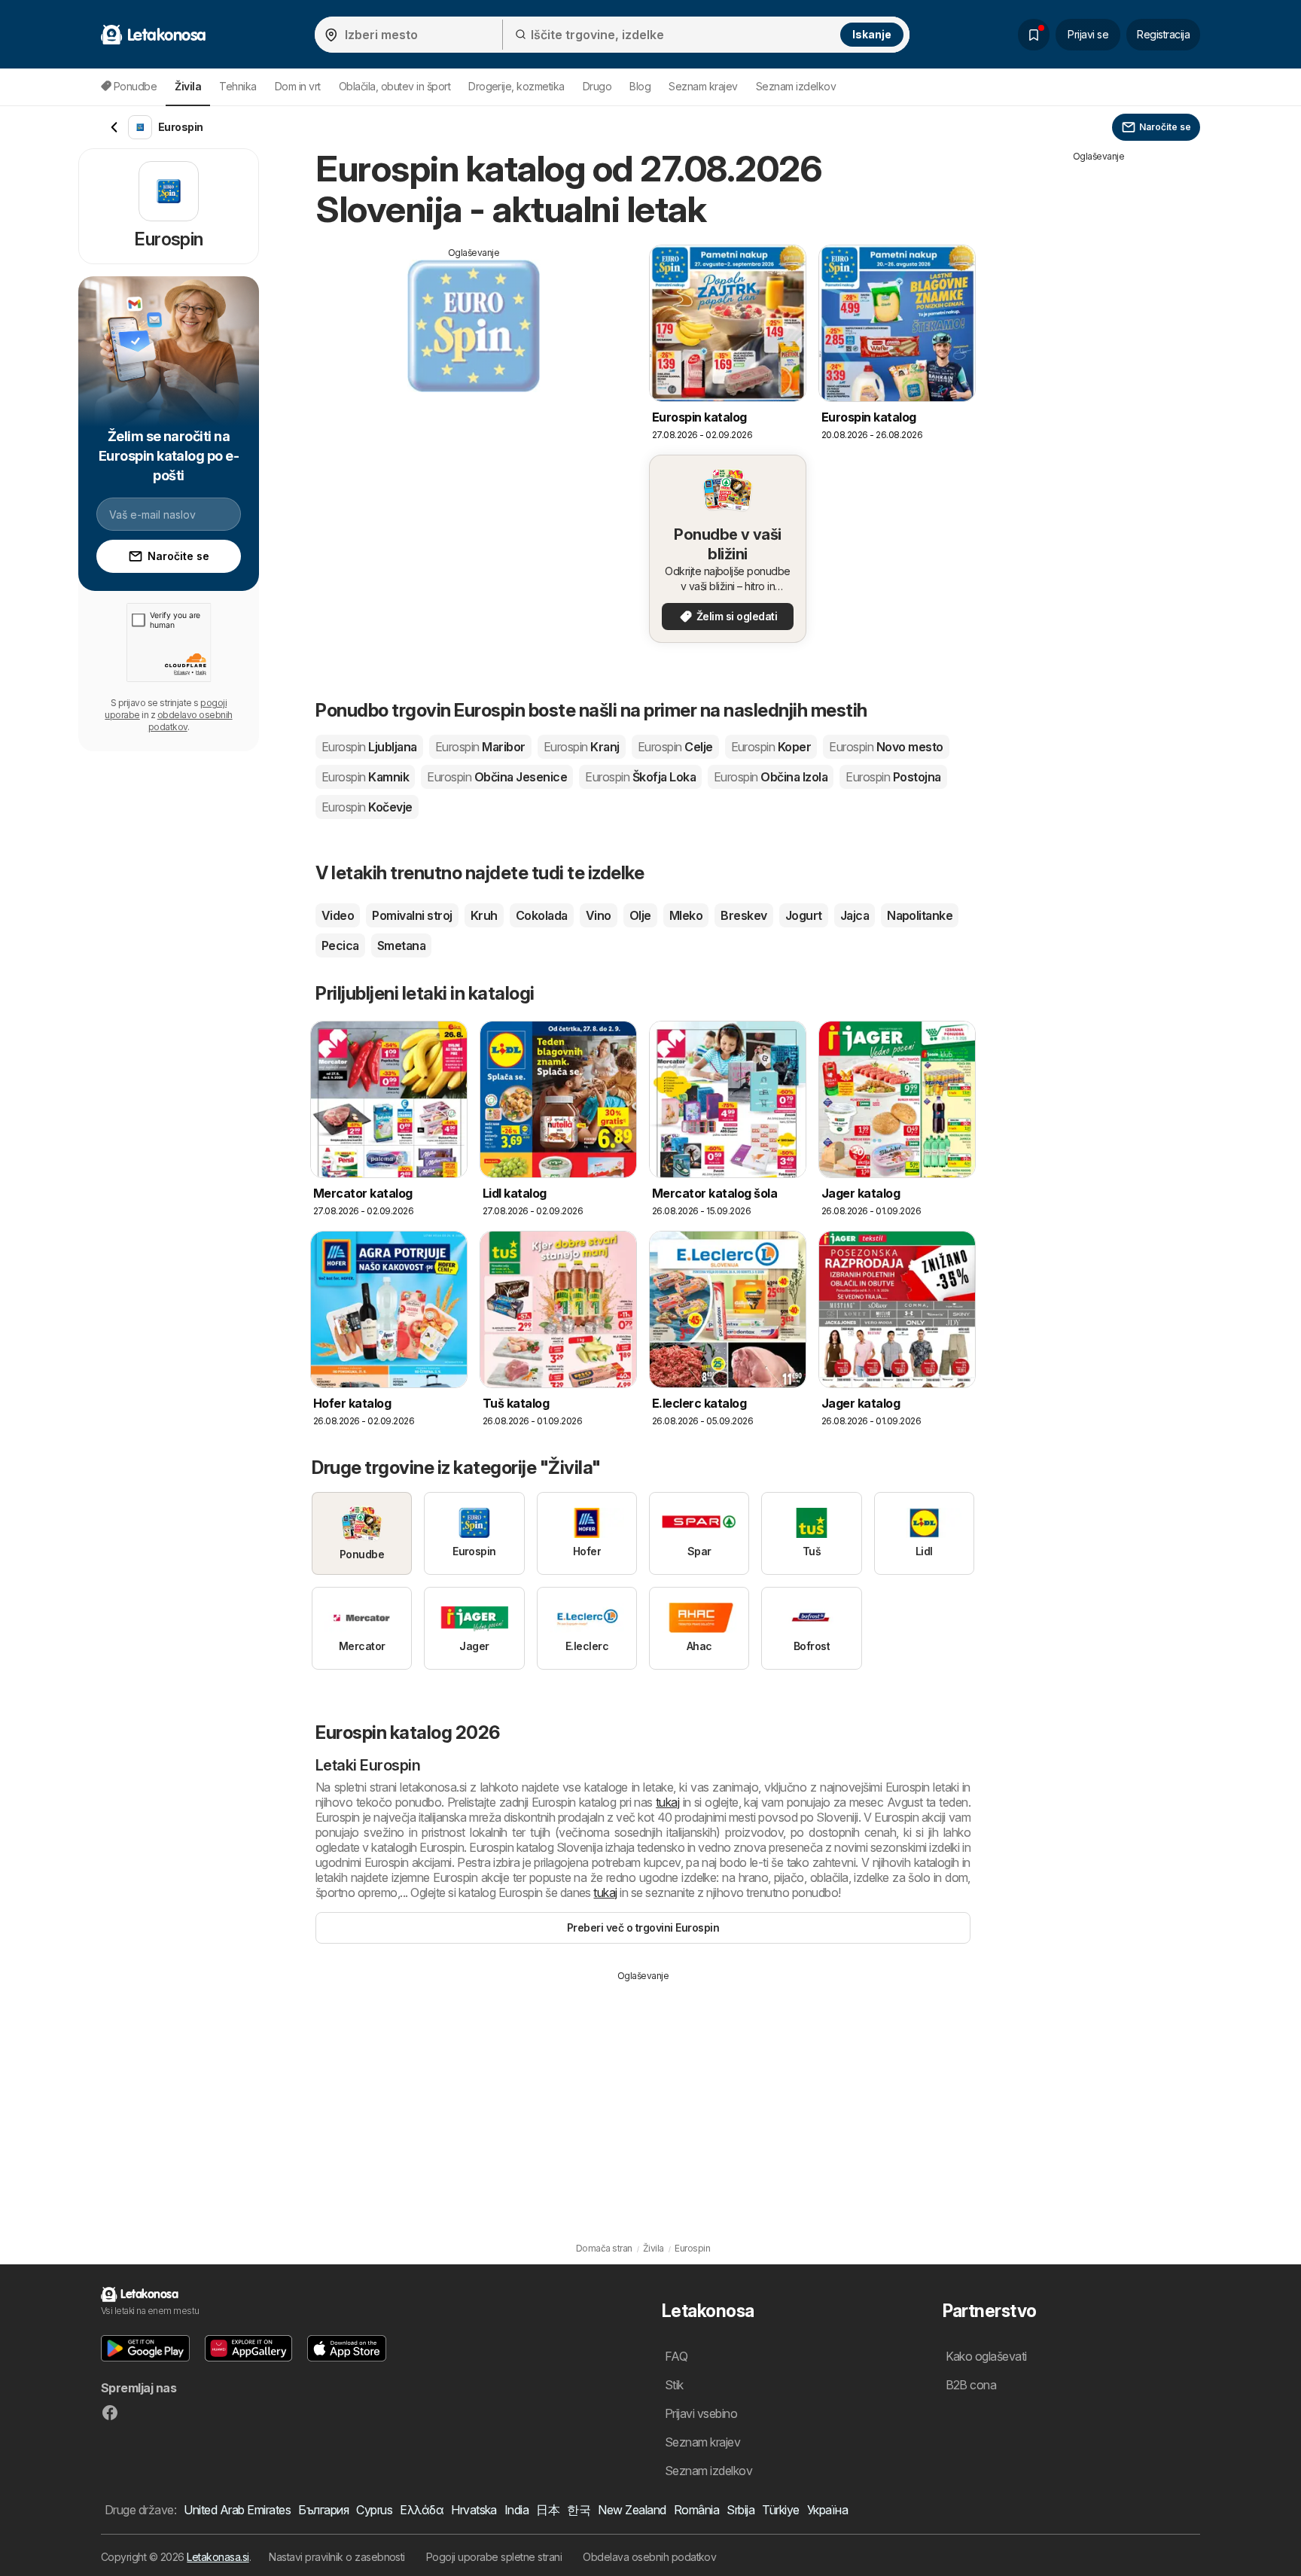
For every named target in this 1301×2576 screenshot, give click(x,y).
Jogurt (804, 915)
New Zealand (632, 2510)
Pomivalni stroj (412, 915)
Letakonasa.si (218, 2557)
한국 (579, 2510)
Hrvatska (474, 2510)
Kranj (582, 747)
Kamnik (365, 777)
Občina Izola (771, 777)
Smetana (401, 945)
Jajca (855, 915)
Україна (827, 2510)
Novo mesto (886, 747)
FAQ (676, 2356)
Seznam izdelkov (796, 86)
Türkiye (780, 2510)
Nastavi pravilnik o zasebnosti (337, 2557)
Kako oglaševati (986, 2356)
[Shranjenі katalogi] (1034, 35)
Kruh (484, 915)
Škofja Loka (640, 777)
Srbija (740, 2510)
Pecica (340, 945)
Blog (640, 86)
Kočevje (367, 807)
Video (338, 915)
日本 (548, 2510)
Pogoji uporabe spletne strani (494, 2557)
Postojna (893, 777)
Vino (599, 915)
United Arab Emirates (237, 2510)
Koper (771, 747)
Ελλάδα (422, 2510)
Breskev (743, 915)
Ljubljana (369, 747)
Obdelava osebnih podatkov (649, 2557)
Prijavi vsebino (701, 2413)
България (323, 2510)
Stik (674, 2385)
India (516, 2510)
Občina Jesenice (497, 777)
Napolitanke (920, 915)
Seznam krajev (703, 86)
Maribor (480, 747)
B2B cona (971, 2385)
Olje (640, 915)
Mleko (686, 915)
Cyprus (374, 2510)
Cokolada (542, 915)
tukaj (667, 1802)
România (696, 2510)
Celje (675, 747)
